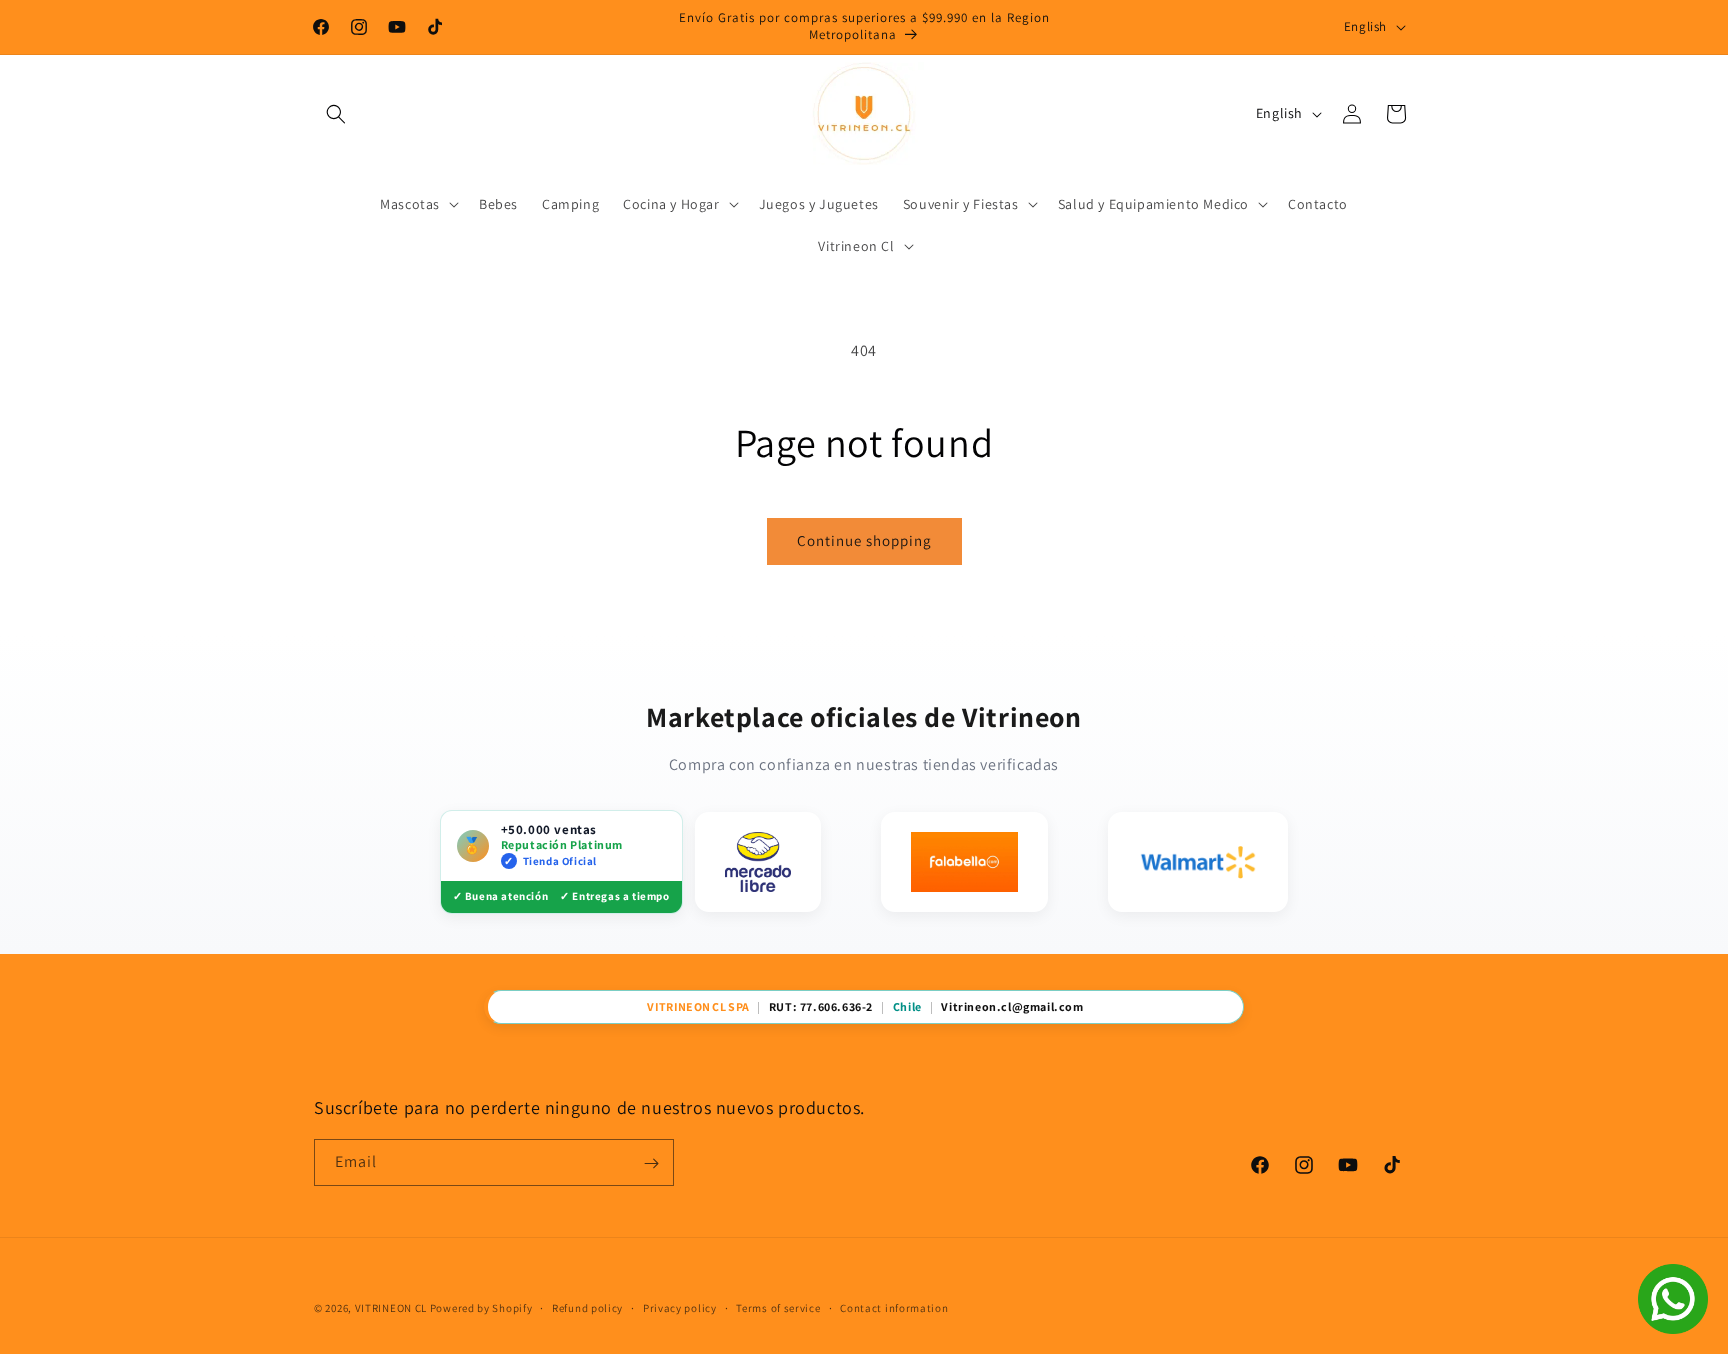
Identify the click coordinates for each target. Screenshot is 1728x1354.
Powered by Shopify (481, 1308)
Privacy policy (680, 1307)
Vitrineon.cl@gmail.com (1012, 1007)
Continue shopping (864, 540)
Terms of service (778, 1307)
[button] (336, 114)
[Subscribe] (651, 1163)
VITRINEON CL (391, 1308)
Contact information (894, 1307)
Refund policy (587, 1307)
